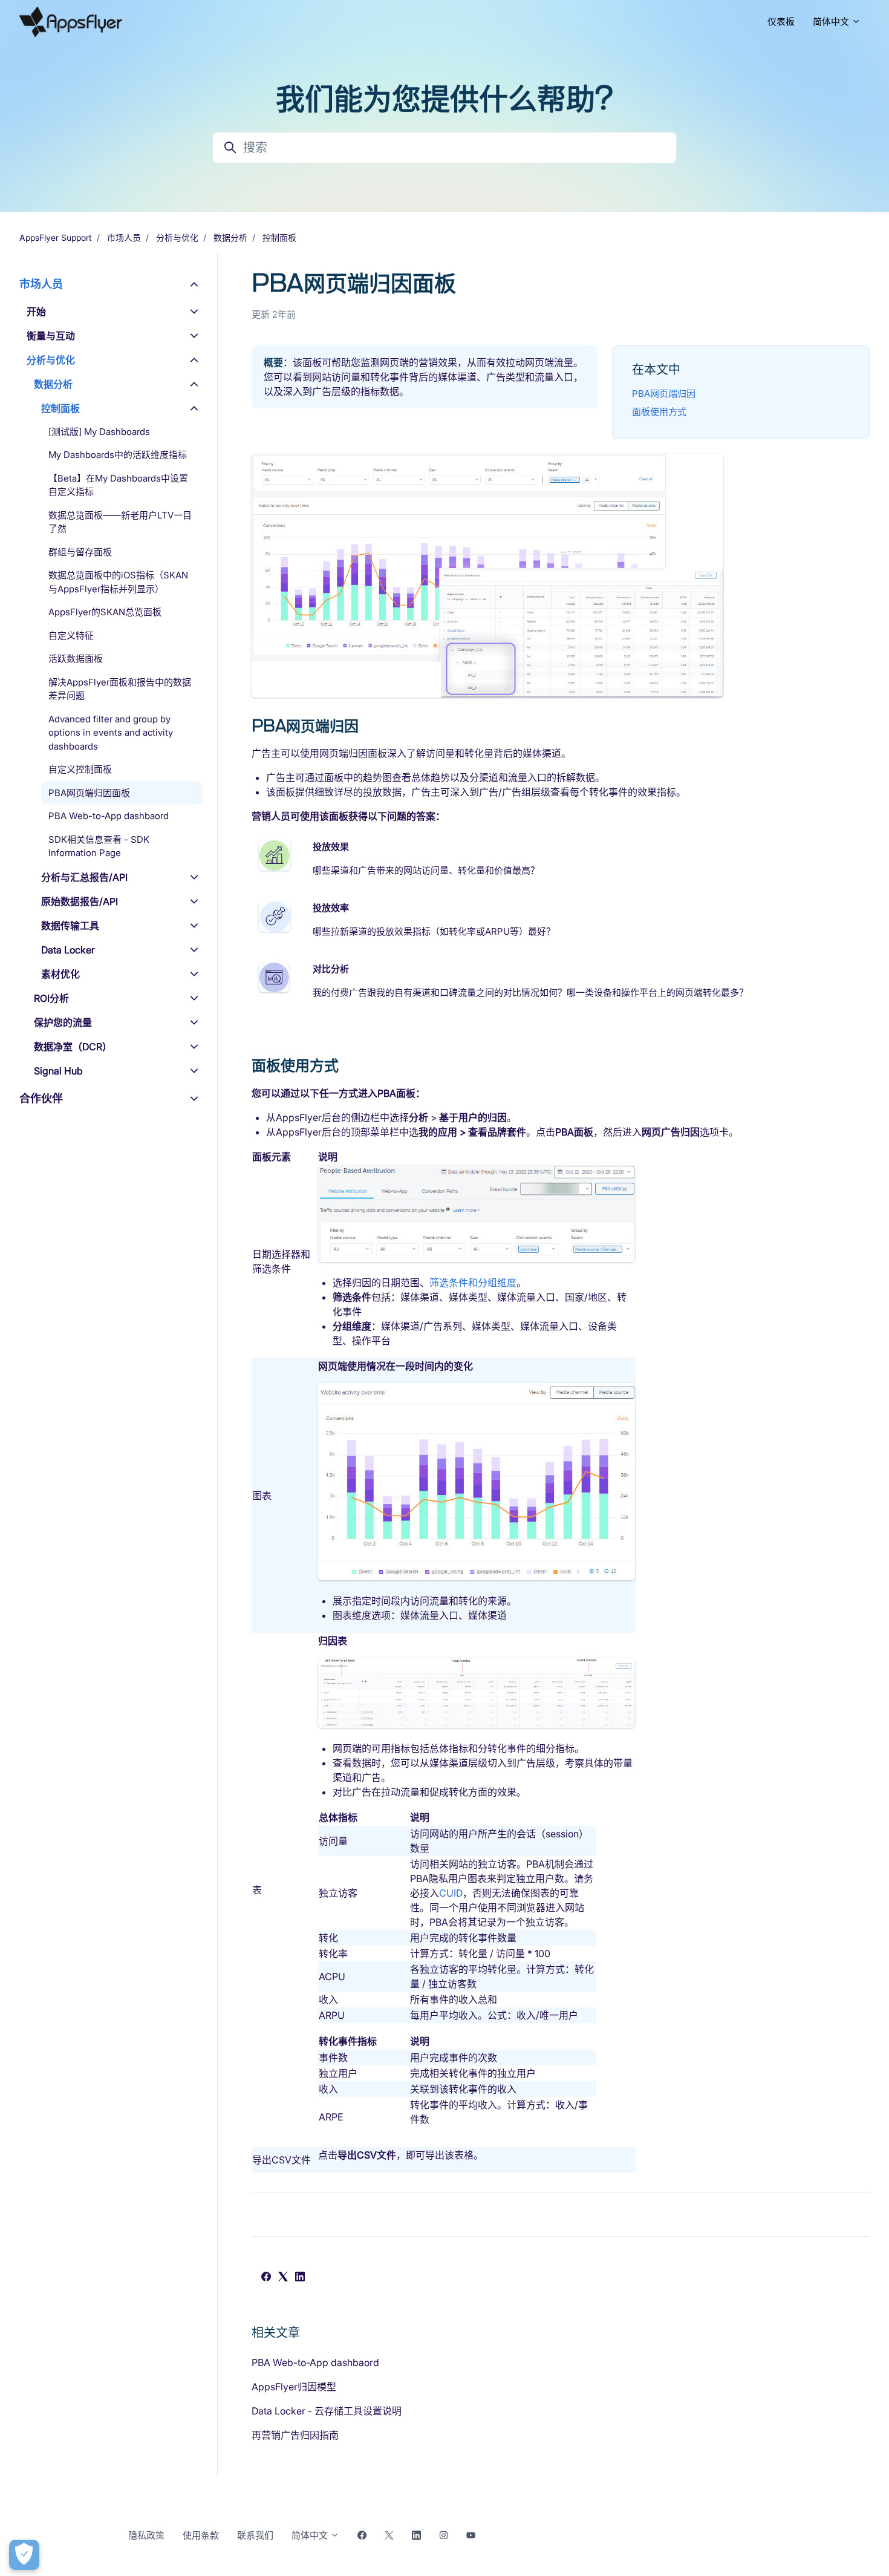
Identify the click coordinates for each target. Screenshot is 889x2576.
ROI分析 (51, 998)
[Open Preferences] (24, 2555)
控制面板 (279, 237)
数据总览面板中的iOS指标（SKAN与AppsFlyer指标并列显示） (118, 583)
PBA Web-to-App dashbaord (315, 2362)
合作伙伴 (41, 1098)
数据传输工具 (70, 926)
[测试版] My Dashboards (99, 432)
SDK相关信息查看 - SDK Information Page (99, 846)
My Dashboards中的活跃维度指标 (118, 455)
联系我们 (255, 2535)
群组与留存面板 (80, 552)
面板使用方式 (659, 412)
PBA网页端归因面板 (89, 793)
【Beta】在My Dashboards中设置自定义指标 (118, 485)
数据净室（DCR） (73, 1047)
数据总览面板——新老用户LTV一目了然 (120, 522)
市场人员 (124, 237)
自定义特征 (71, 636)
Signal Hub (58, 1071)
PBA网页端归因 (664, 394)
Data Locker (68, 950)
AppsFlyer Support (56, 237)
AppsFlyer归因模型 (294, 2387)
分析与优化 (177, 237)
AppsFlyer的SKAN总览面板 (105, 613)
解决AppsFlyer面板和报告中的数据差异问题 (120, 689)
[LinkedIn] (300, 2278)
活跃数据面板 (76, 659)
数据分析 (230, 237)
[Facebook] (266, 2278)
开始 (36, 312)
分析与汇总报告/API (84, 877)
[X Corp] (283, 2278)
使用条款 (201, 2535)
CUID (451, 1893)
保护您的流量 (63, 1022)
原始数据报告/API (80, 901)
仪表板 (781, 21)
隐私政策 (146, 2535)
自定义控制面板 (80, 770)
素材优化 (60, 974)
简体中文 (832, 21)
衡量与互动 (51, 336)
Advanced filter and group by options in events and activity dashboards (111, 733)
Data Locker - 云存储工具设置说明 (327, 2411)
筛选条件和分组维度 (473, 1283)
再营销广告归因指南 (295, 2435)
